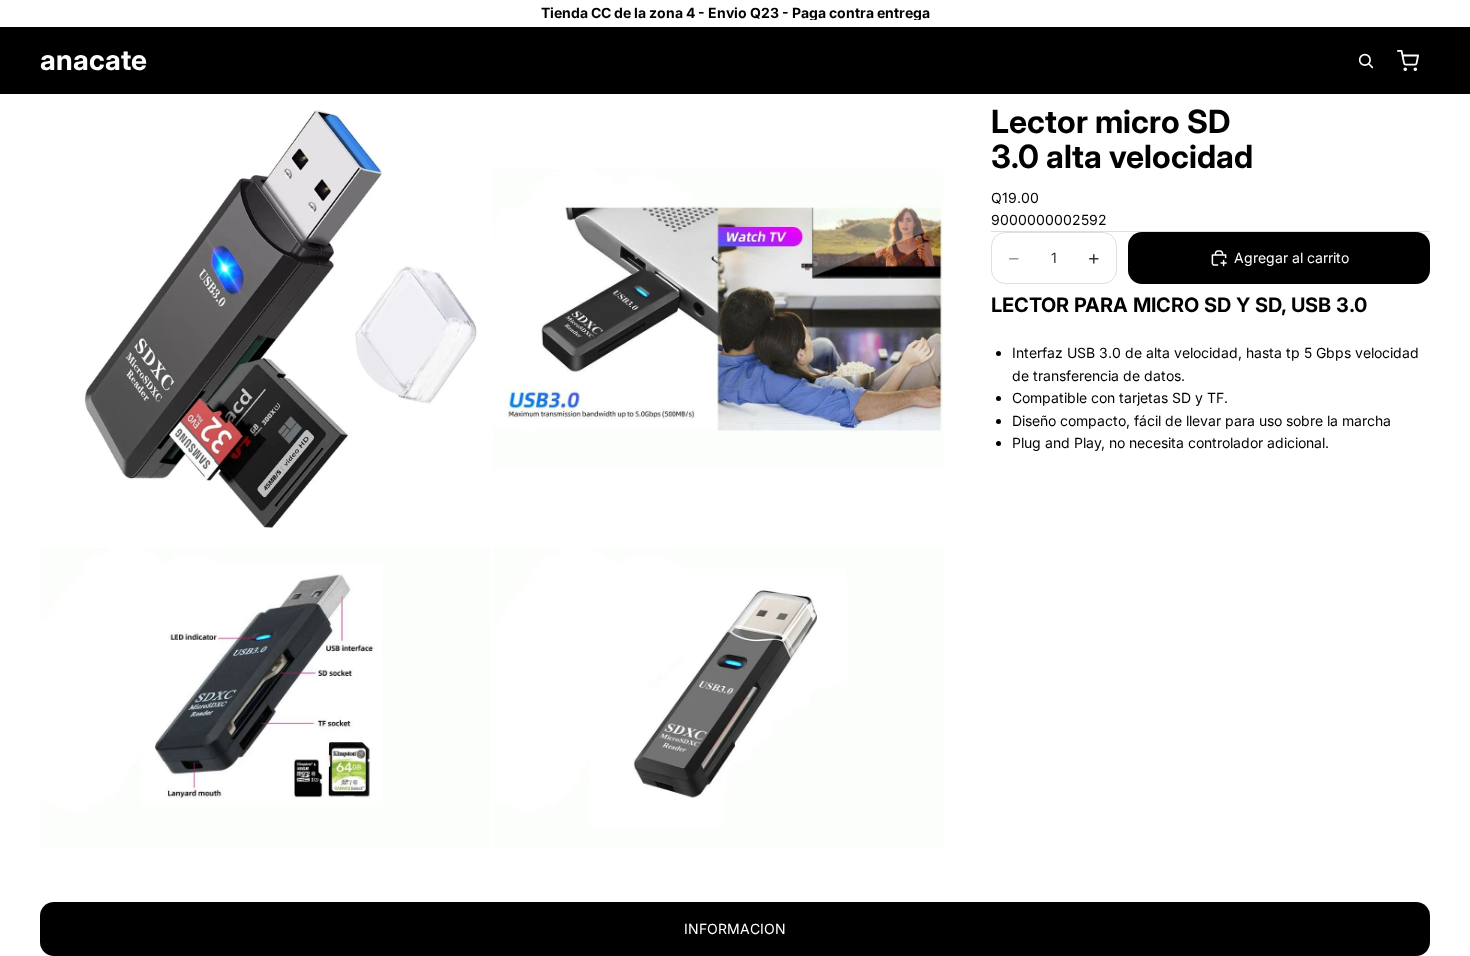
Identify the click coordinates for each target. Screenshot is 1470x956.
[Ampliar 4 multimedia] (718, 698)
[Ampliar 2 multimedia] (718, 319)
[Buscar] (1366, 61)
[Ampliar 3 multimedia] (265, 698)
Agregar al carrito (1291, 257)
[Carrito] (1408, 61)
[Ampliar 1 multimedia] (265, 319)
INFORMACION (735, 928)
